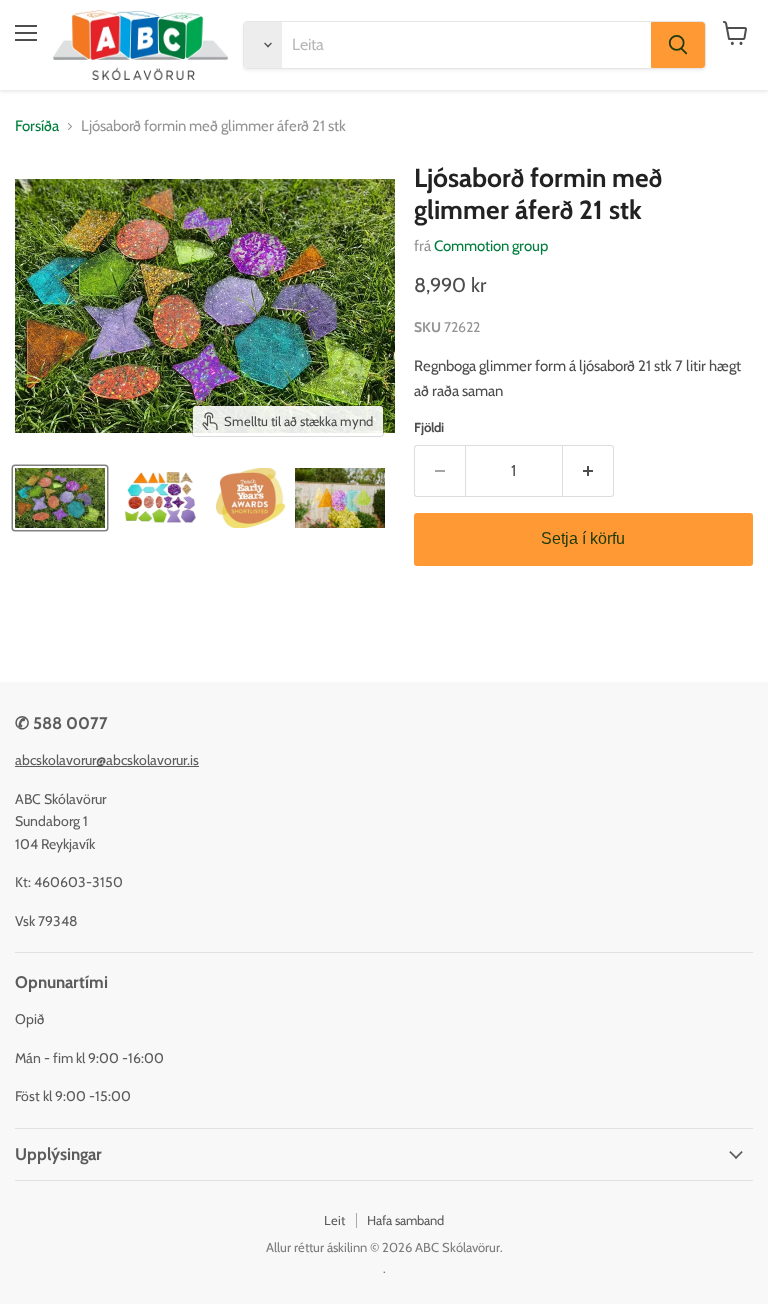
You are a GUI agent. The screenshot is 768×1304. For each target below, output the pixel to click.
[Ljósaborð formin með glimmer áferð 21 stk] (60, 498)
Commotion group (491, 246)
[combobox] (466, 45)
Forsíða (37, 126)
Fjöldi (429, 427)
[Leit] (678, 45)
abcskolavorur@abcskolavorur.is (107, 760)
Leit (334, 1220)
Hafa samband (405, 1220)
